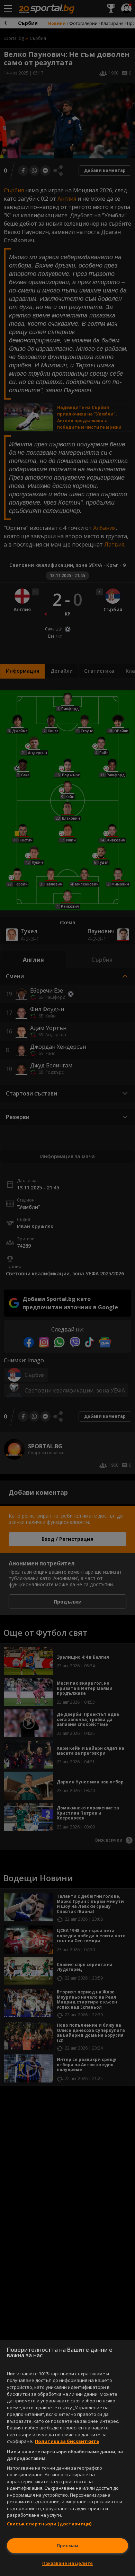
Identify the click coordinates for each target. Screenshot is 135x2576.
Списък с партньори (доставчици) (49, 2524)
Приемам (67, 2546)
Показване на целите (67, 2563)
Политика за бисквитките (67, 2441)
